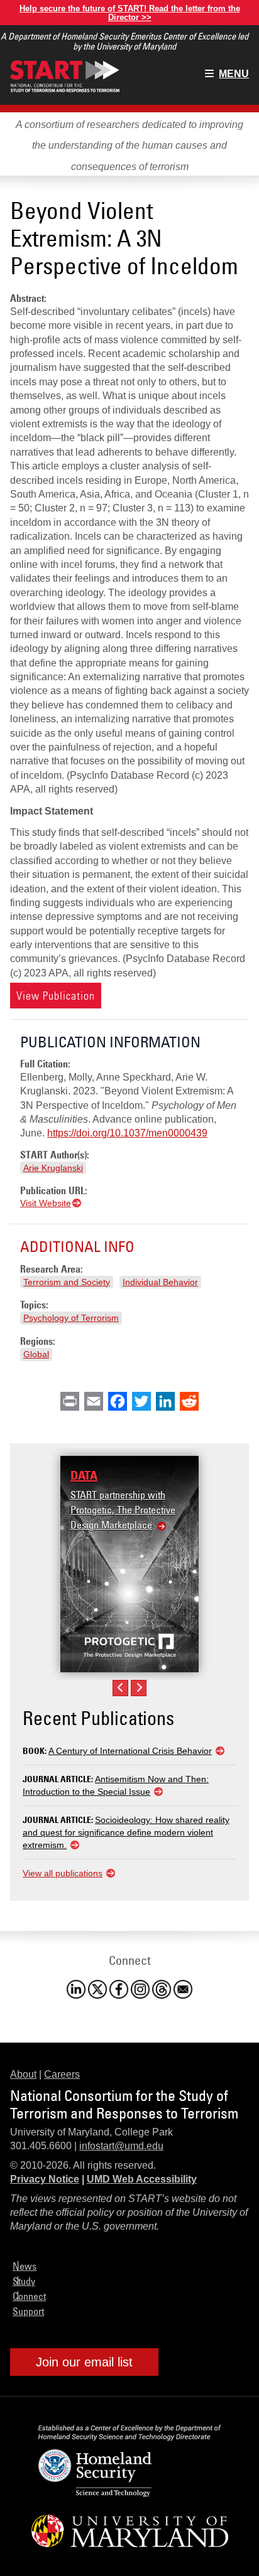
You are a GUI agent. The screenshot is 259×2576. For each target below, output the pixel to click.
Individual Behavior (160, 1282)
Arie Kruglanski (53, 1168)
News (25, 2266)
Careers (62, 2074)
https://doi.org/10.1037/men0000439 (127, 1133)
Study (24, 2281)
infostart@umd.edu (121, 2146)
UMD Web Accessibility (142, 2179)
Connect (29, 2296)
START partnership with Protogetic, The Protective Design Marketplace (123, 1510)
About (23, 2074)
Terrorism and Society (67, 1282)
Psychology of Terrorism (71, 1318)
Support (28, 2311)
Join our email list (84, 2362)
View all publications (63, 1873)
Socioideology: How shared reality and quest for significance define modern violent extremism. (126, 1832)
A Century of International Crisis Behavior (130, 1751)
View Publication (56, 996)
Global (36, 1354)
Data (84, 1475)
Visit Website (46, 1203)
